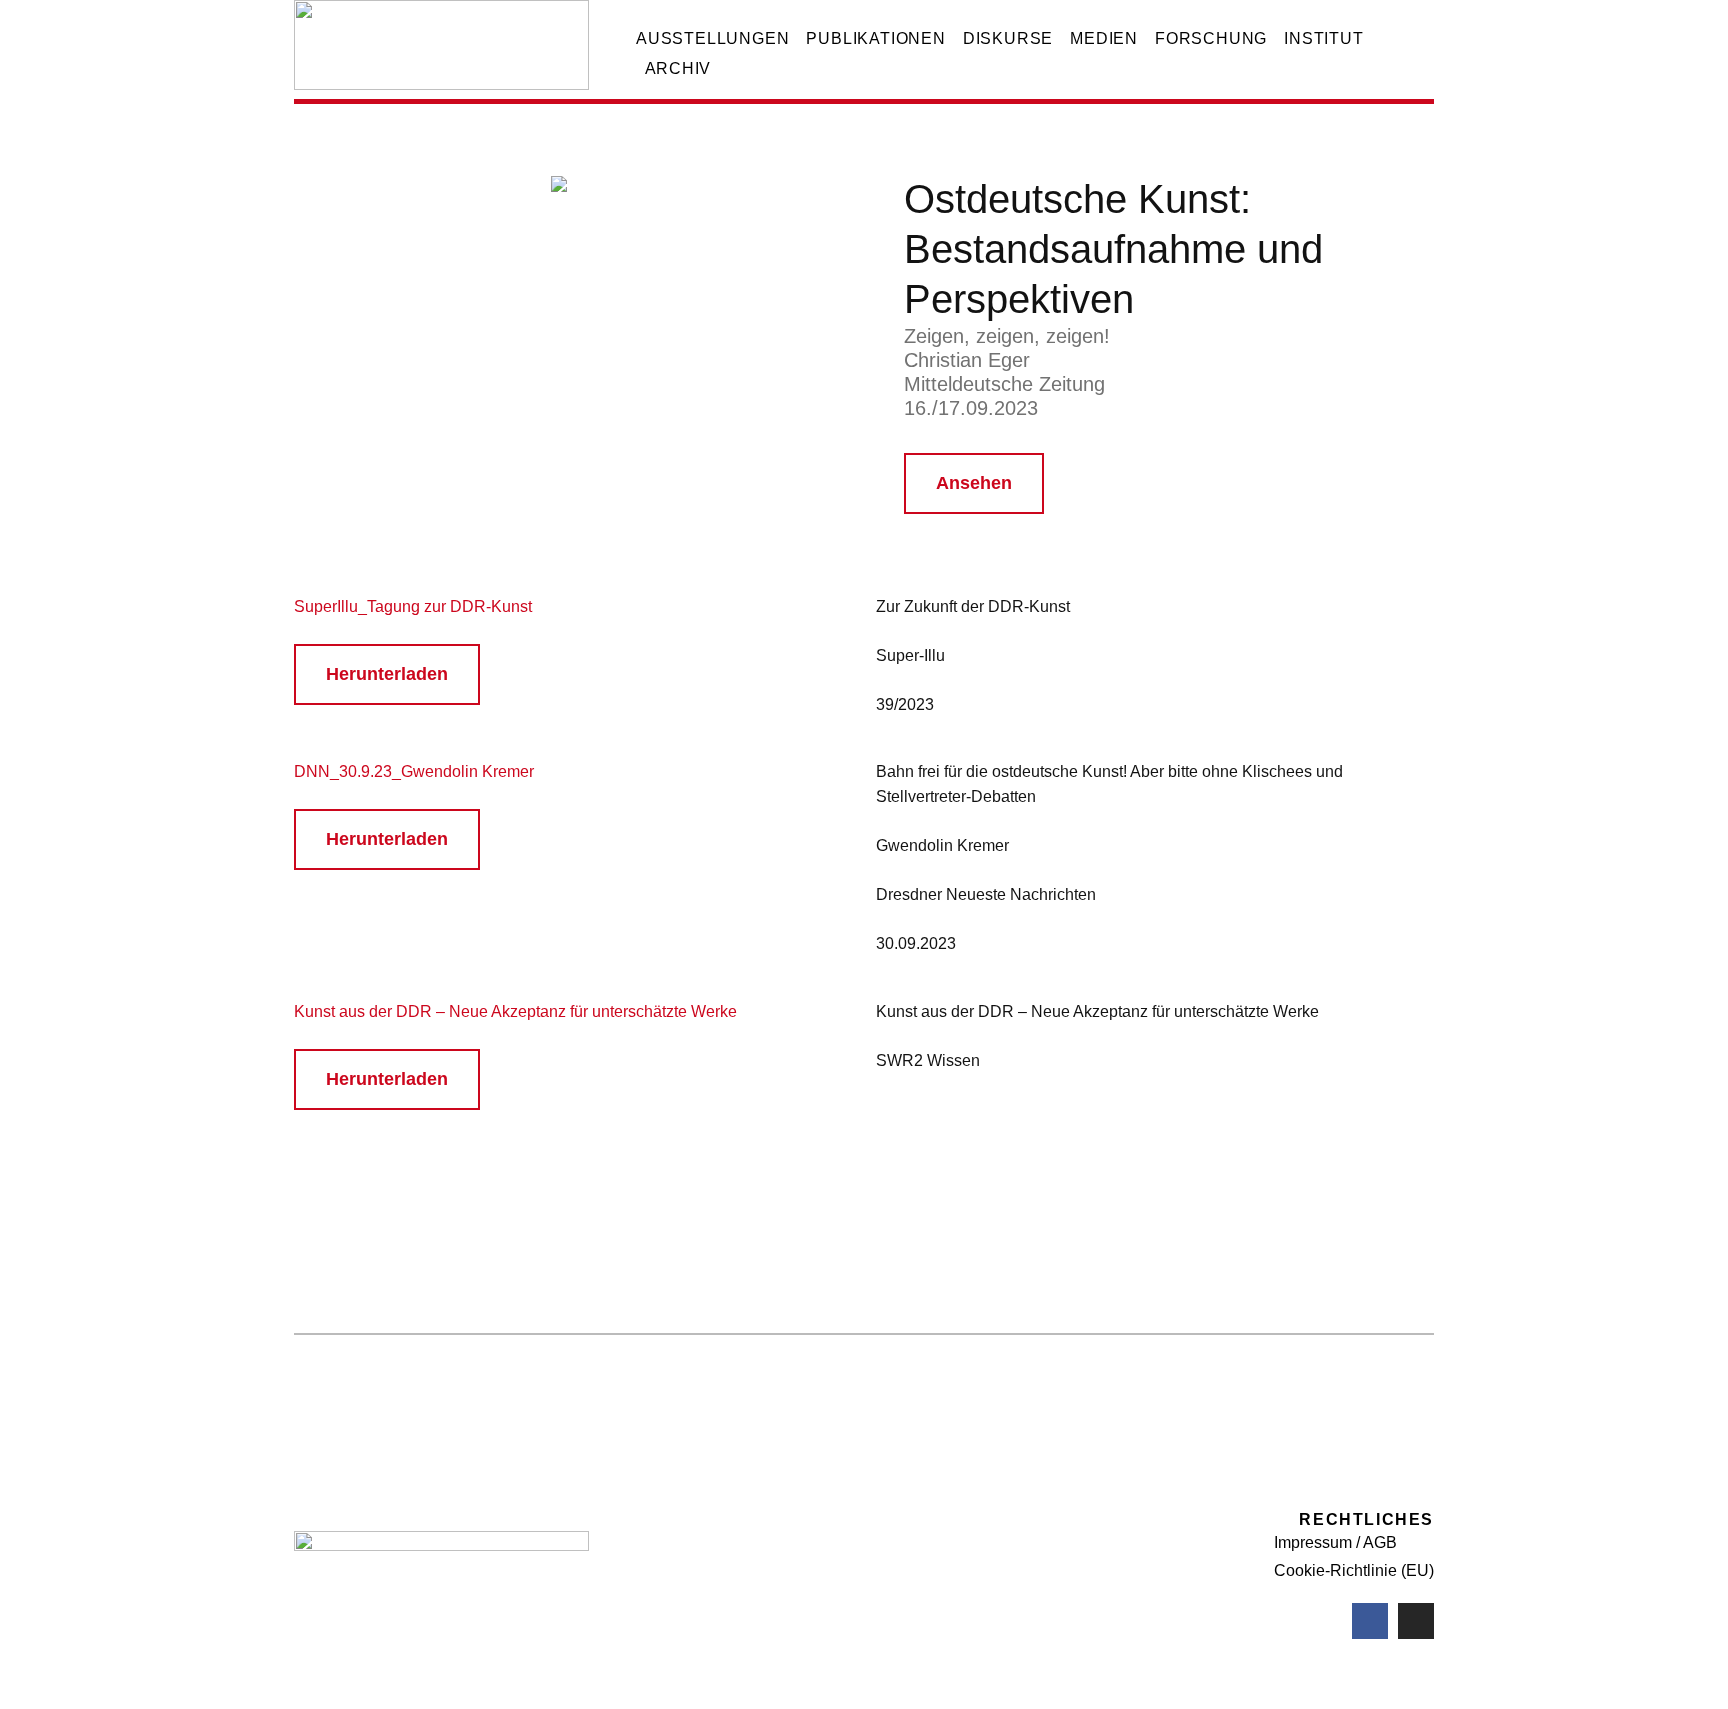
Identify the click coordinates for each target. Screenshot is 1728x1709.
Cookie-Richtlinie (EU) (1354, 1570)
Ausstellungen (712, 38)
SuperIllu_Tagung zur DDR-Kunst (413, 606)
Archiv (678, 68)
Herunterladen (387, 674)
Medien (1104, 38)
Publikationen (875, 38)
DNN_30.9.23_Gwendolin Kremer (414, 771)
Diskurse (1008, 38)
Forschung (1211, 38)
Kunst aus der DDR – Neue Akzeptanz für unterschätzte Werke (515, 1011)
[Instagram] (1416, 1621)
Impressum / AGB (1335, 1542)
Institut (1323, 38)
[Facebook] (1370, 1621)
